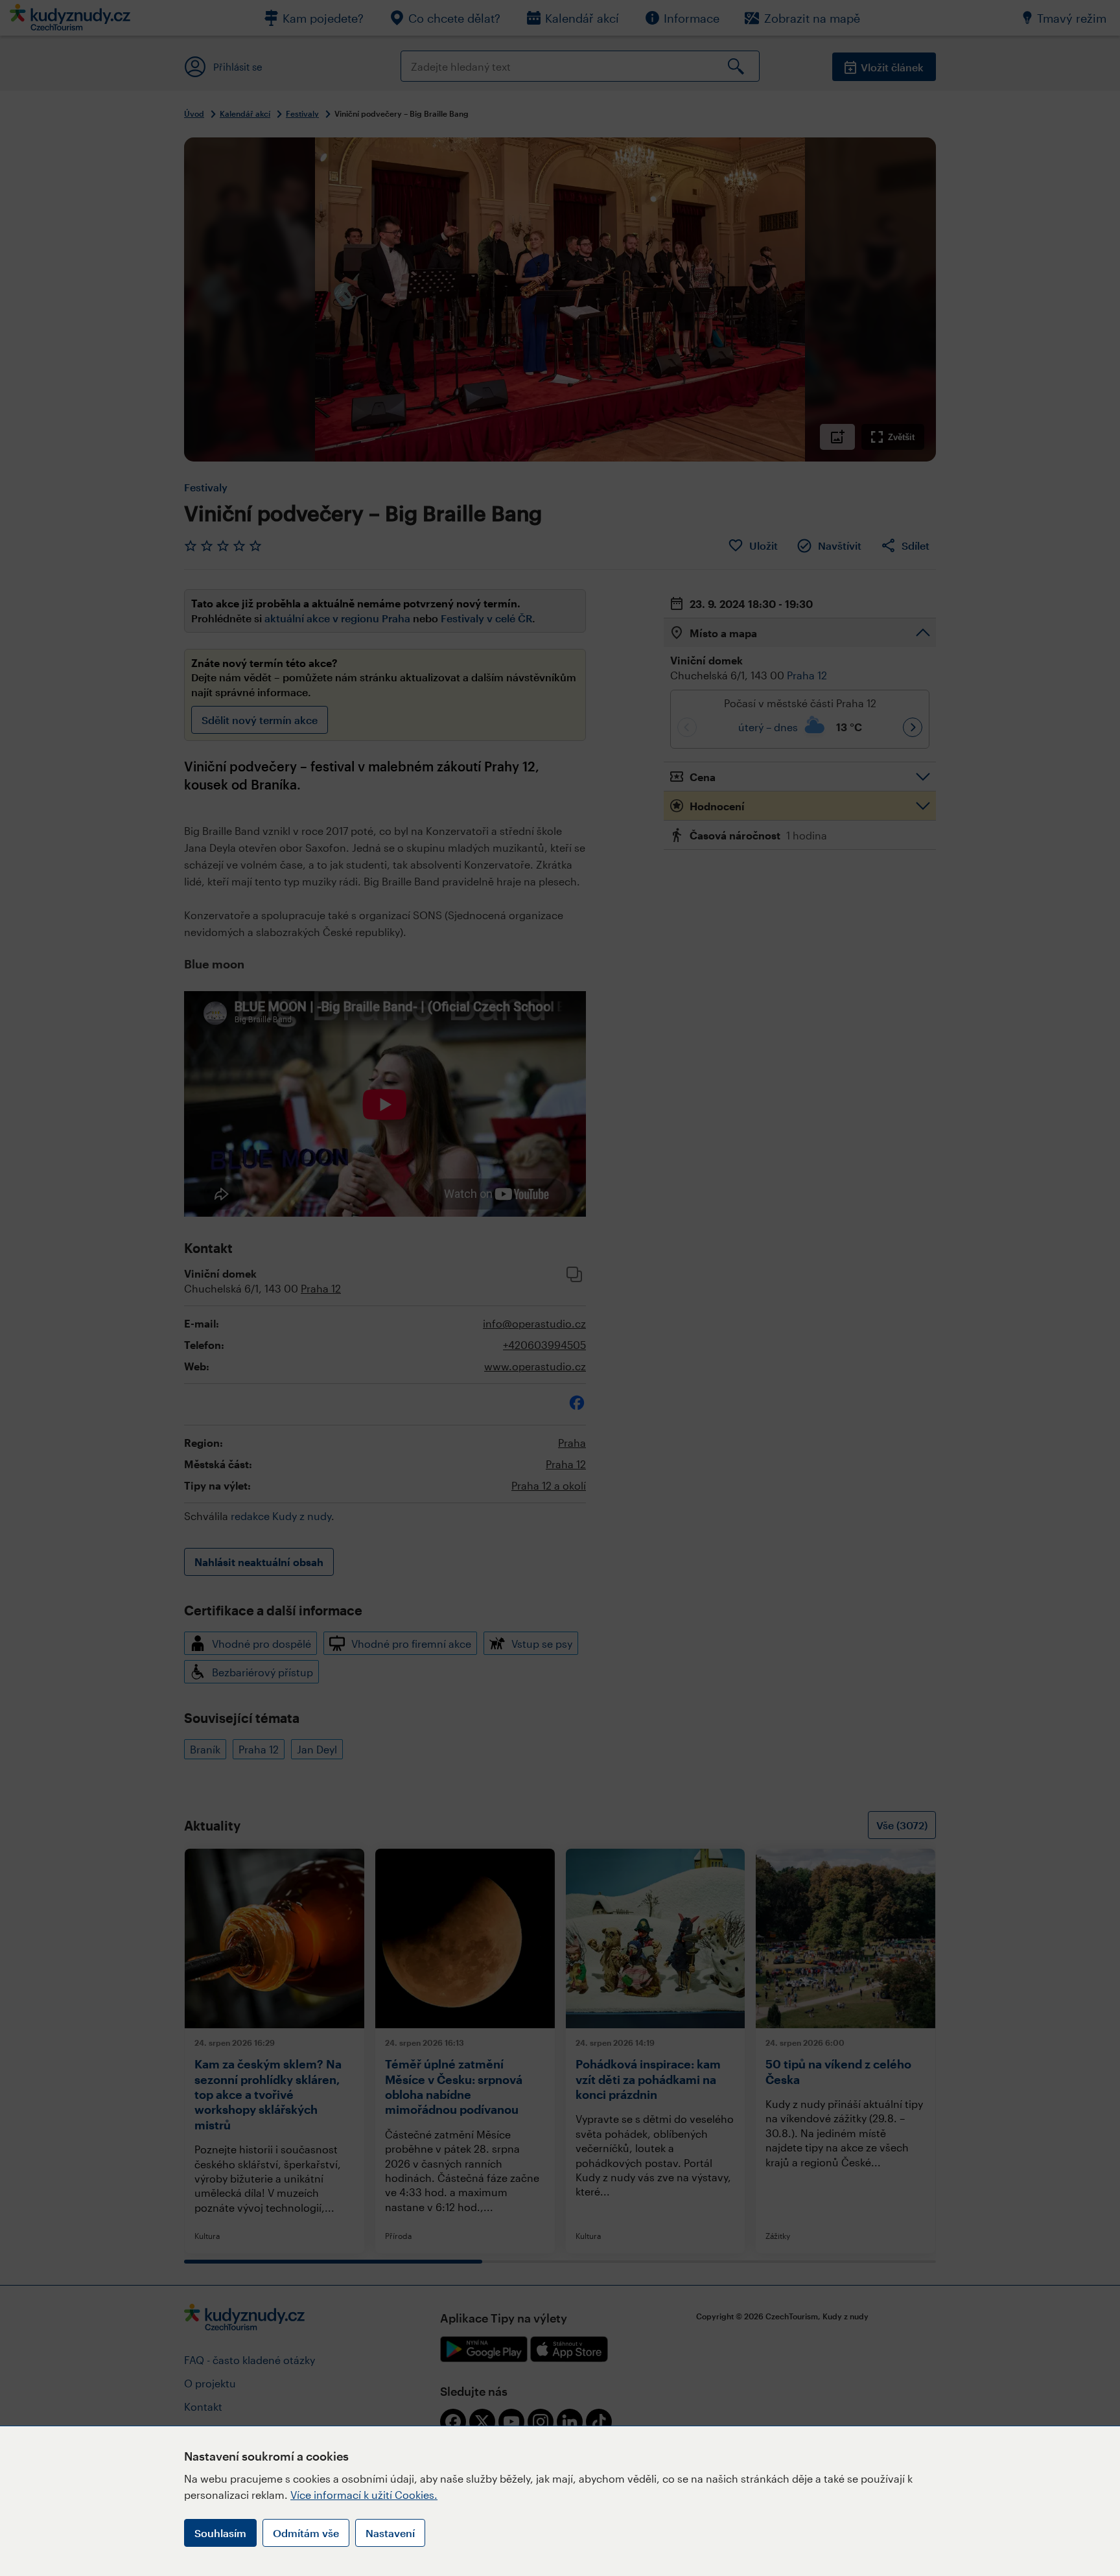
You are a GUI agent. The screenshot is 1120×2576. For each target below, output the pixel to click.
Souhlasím (220, 2533)
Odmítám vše (306, 2533)
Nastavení (390, 2533)
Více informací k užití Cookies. (364, 2495)
